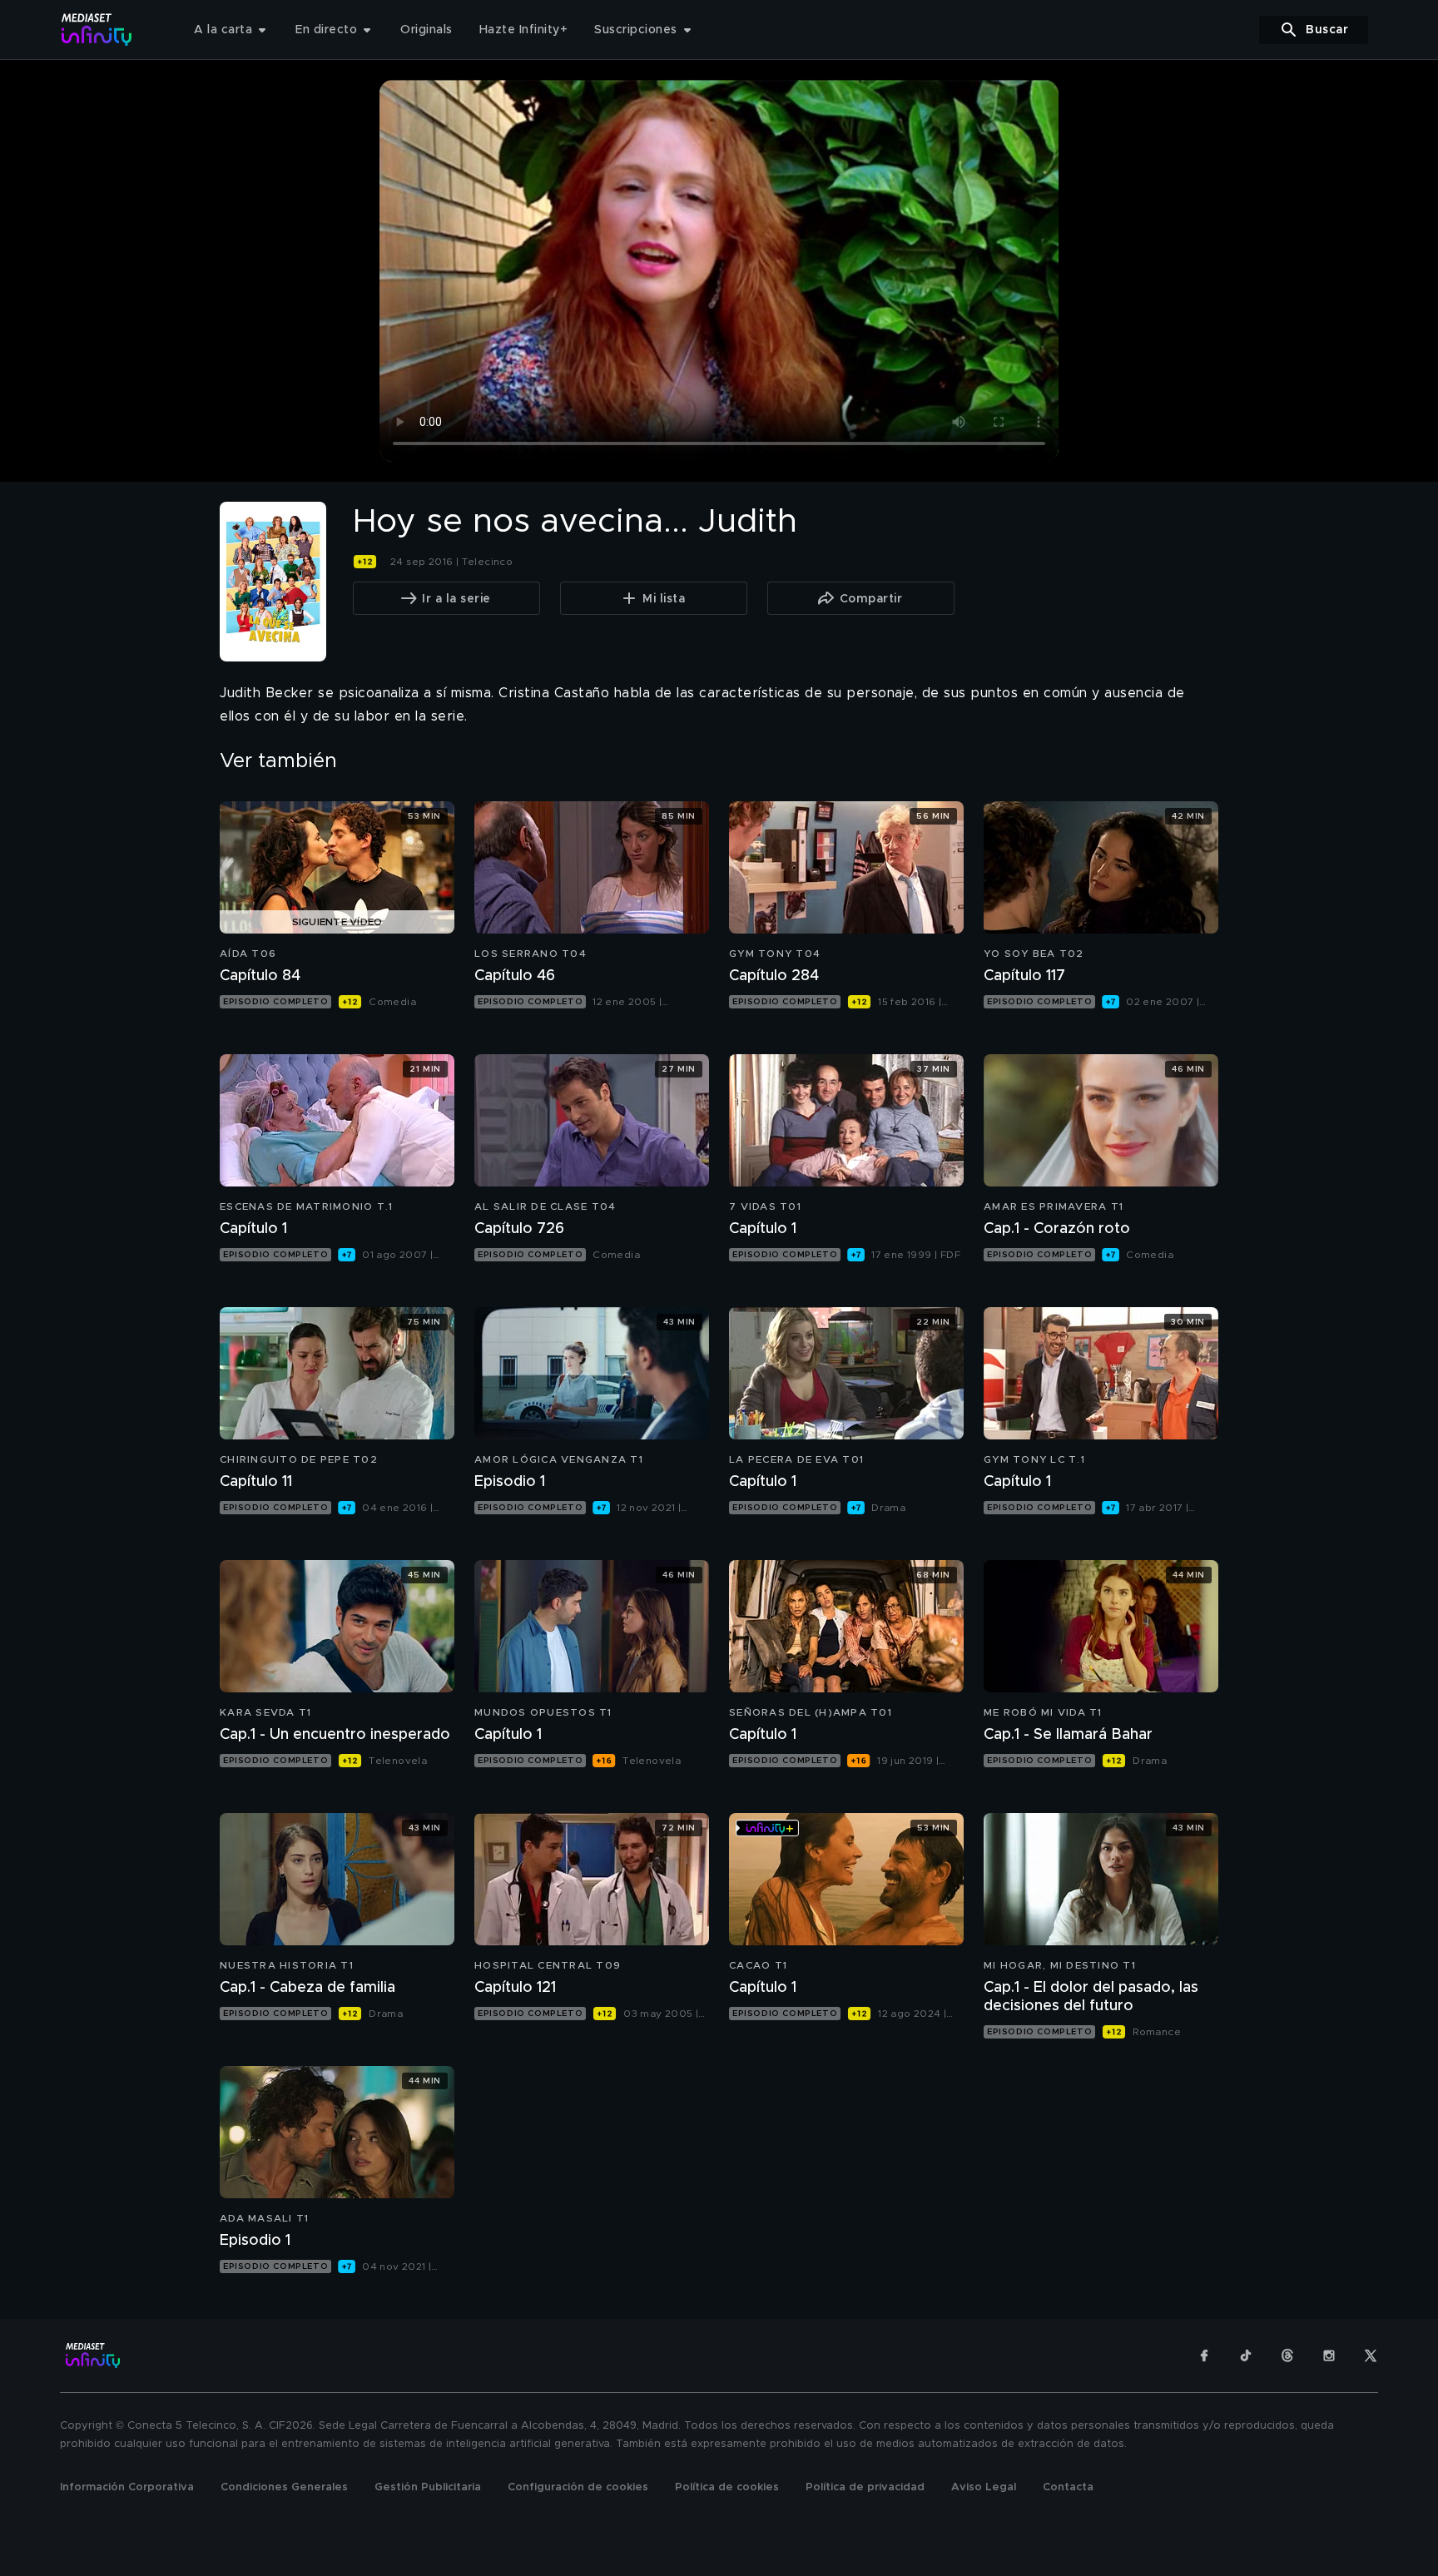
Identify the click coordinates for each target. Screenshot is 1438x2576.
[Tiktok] (1246, 2356)
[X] (1371, 2356)
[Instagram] (1329, 2356)
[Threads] (1287, 2356)
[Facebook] (1204, 2356)
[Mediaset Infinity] (97, 30)
